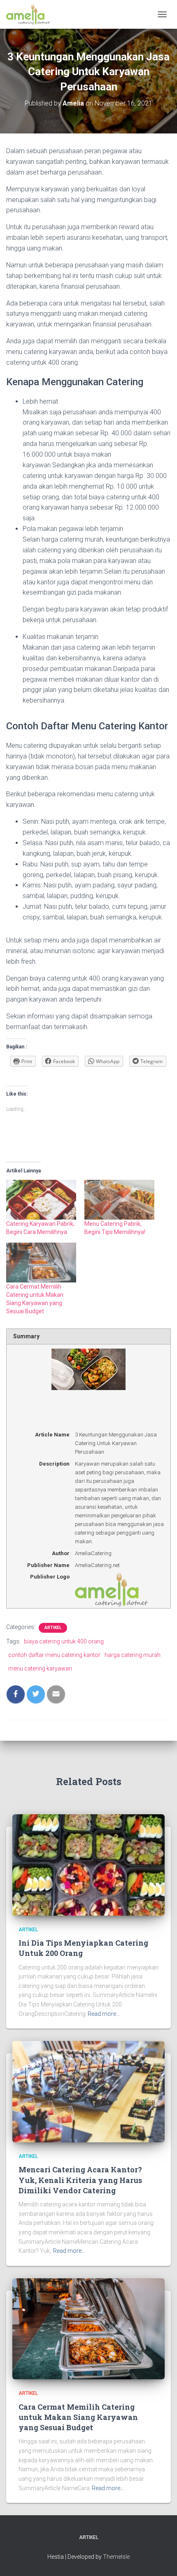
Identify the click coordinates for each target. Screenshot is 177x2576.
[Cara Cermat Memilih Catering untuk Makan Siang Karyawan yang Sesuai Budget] (41, 1263)
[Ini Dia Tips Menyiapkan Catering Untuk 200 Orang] (88, 1864)
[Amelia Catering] (31, 14)
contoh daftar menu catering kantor (54, 1655)
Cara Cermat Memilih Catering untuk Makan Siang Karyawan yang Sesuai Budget (78, 2417)
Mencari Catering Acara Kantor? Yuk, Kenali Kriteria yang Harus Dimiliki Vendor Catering (80, 2180)
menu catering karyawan (40, 1668)
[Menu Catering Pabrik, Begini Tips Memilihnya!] (119, 1200)
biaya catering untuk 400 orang (64, 1641)
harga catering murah (133, 1655)
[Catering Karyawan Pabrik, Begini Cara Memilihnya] (41, 1200)
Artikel (53, 1628)
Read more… (104, 2014)
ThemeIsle (116, 2557)
